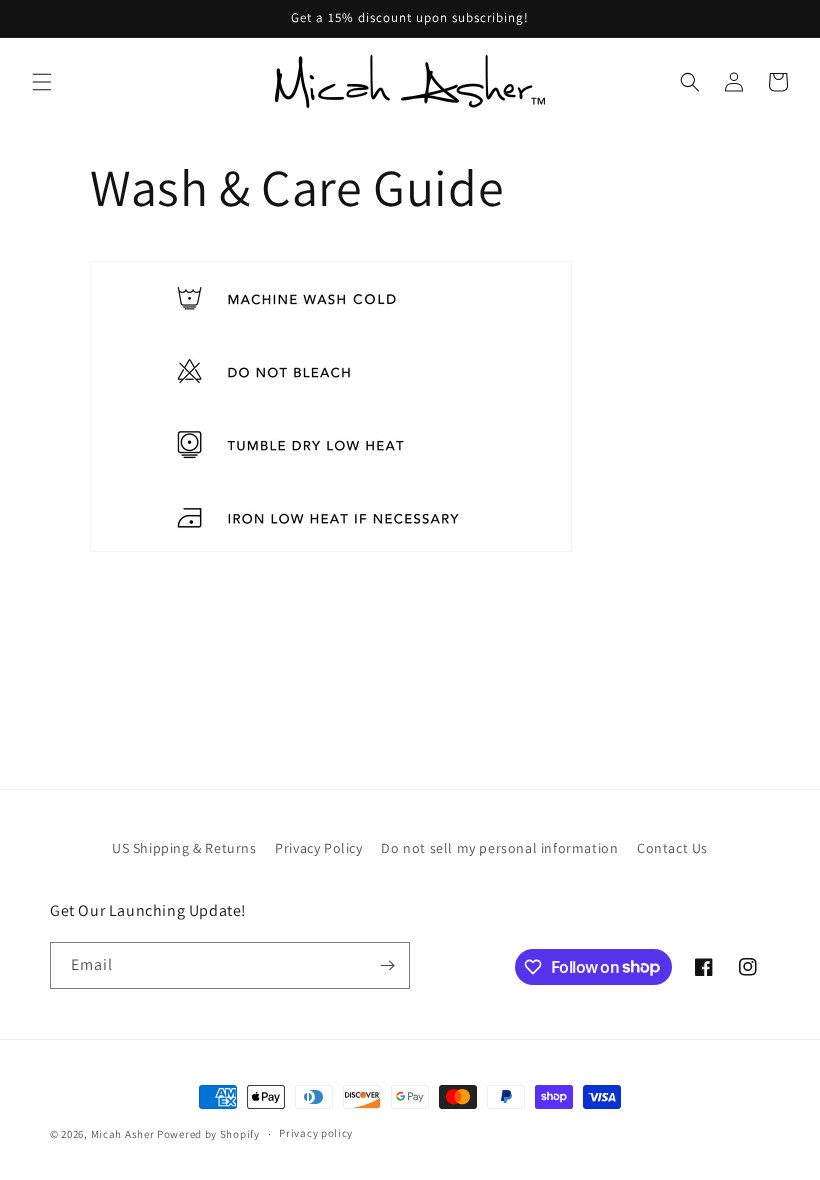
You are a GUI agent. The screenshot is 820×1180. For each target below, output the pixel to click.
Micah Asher (123, 1134)
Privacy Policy (318, 848)
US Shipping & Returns (184, 848)
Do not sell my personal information (499, 848)
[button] (42, 82)
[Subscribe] (387, 965)
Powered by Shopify (208, 1134)
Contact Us (672, 848)
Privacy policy (316, 1133)
